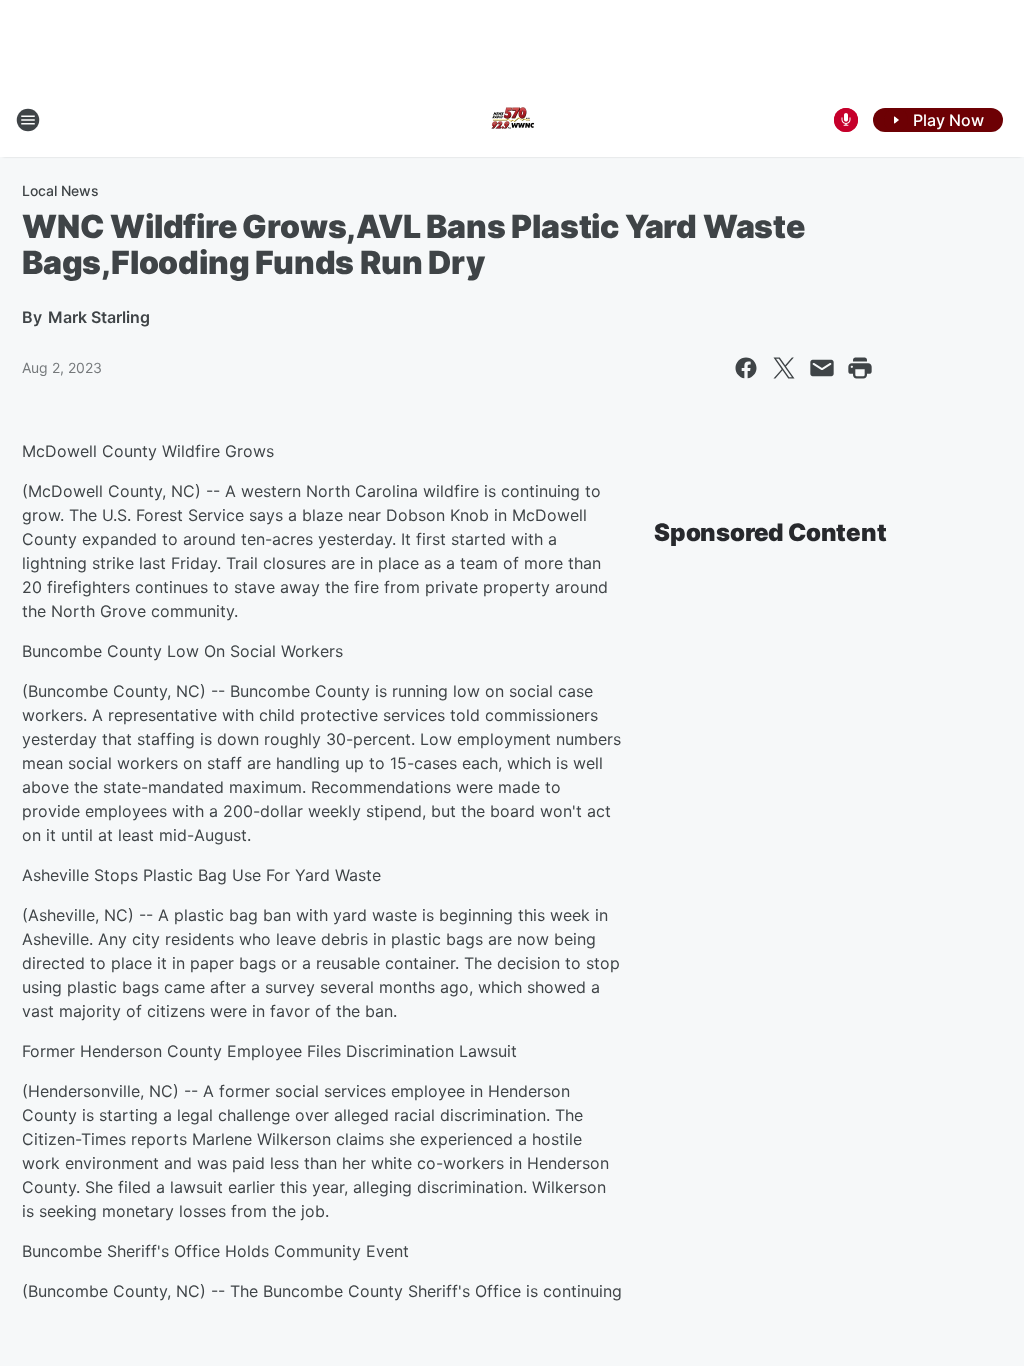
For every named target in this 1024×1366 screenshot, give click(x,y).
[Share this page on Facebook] (746, 368)
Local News (60, 190)
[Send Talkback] (846, 120)
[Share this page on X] (784, 368)
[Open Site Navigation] (28, 120)
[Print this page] (860, 368)
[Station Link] (512, 120)
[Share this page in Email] (822, 368)
